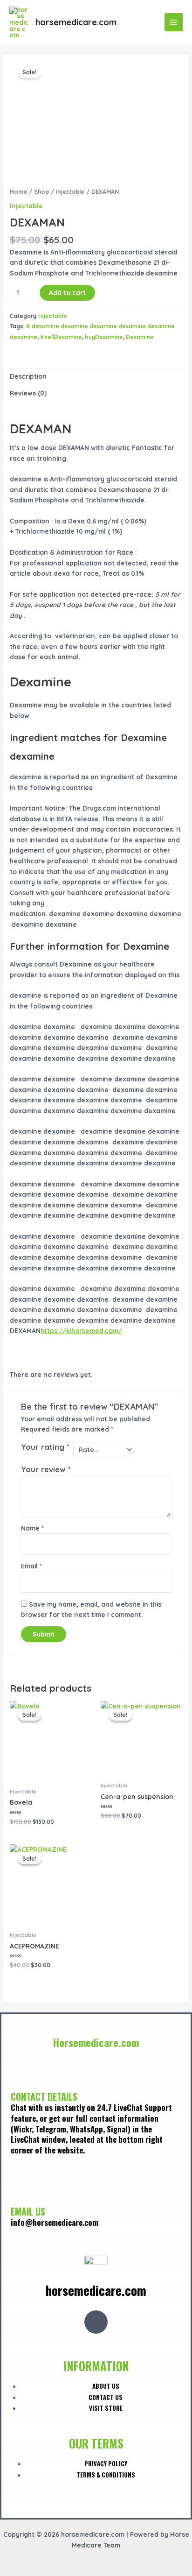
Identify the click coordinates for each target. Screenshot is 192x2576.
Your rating (45, 1447)
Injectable (70, 191)
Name (32, 1528)
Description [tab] (28, 376)
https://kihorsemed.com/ (81, 1330)
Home (18, 191)
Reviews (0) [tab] (28, 393)
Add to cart (67, 293)
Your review (46, 1469)
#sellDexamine (61, 337)
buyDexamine (104, 337)
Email (31, 1566)
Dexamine (140, 337)
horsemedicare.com (76, 22)
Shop (41, 191)
